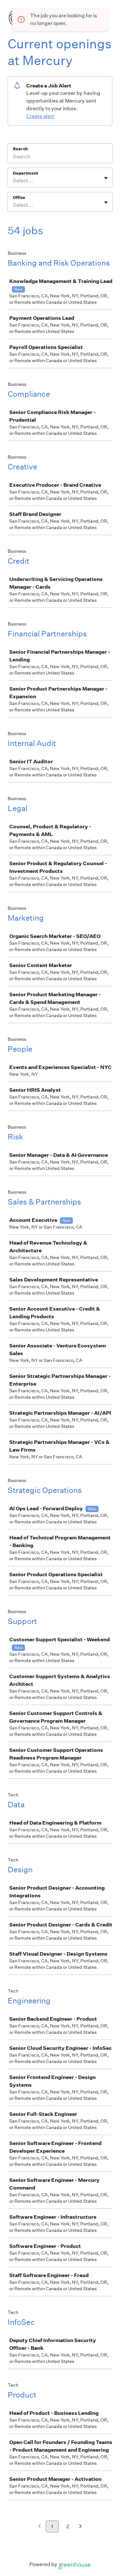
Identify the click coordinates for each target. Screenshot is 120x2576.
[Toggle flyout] (106, 178)
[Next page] (80, 2527)
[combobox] (13, 181)
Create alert (40, 116)
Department (25, 173)
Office (19, 198)
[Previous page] (40, 2527)
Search (20, 149)
